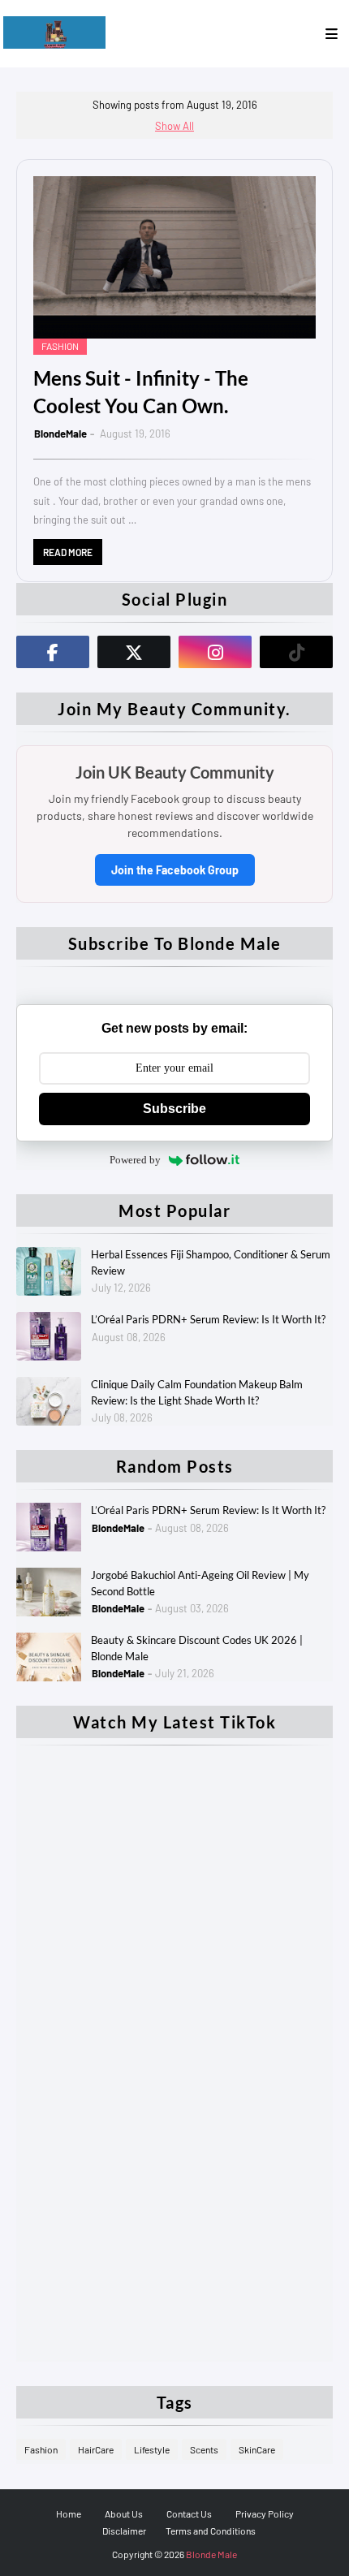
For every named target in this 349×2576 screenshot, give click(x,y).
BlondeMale (60, 434)
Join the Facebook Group (175, 870)
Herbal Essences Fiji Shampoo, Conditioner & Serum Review (211, 1262)
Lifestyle (152, 2449)
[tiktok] (296, 652)
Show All (174, 126)
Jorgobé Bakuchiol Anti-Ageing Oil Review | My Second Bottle (200, 1583)
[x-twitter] (134, 652)
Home (69, 2513)
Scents (204, 2449)
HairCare (96, 2449)
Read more (68, 552)
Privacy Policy (265, 2513)
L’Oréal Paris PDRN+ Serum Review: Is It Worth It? (208, 1319)
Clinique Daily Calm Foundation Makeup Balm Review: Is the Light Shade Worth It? (197, 1392)
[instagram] (215, 652)
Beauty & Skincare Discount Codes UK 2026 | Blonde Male (197, 1648)
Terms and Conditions (211, 2531)
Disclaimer (124, 2531)
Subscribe (174, 1109)
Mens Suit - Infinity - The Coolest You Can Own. (141, 392)
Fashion (41, 2449)
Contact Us (189, 2513)
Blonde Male (211, 2554)
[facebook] (53, 652)
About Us (124, 2513)
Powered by (135, 1160)
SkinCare (257, 2449)
